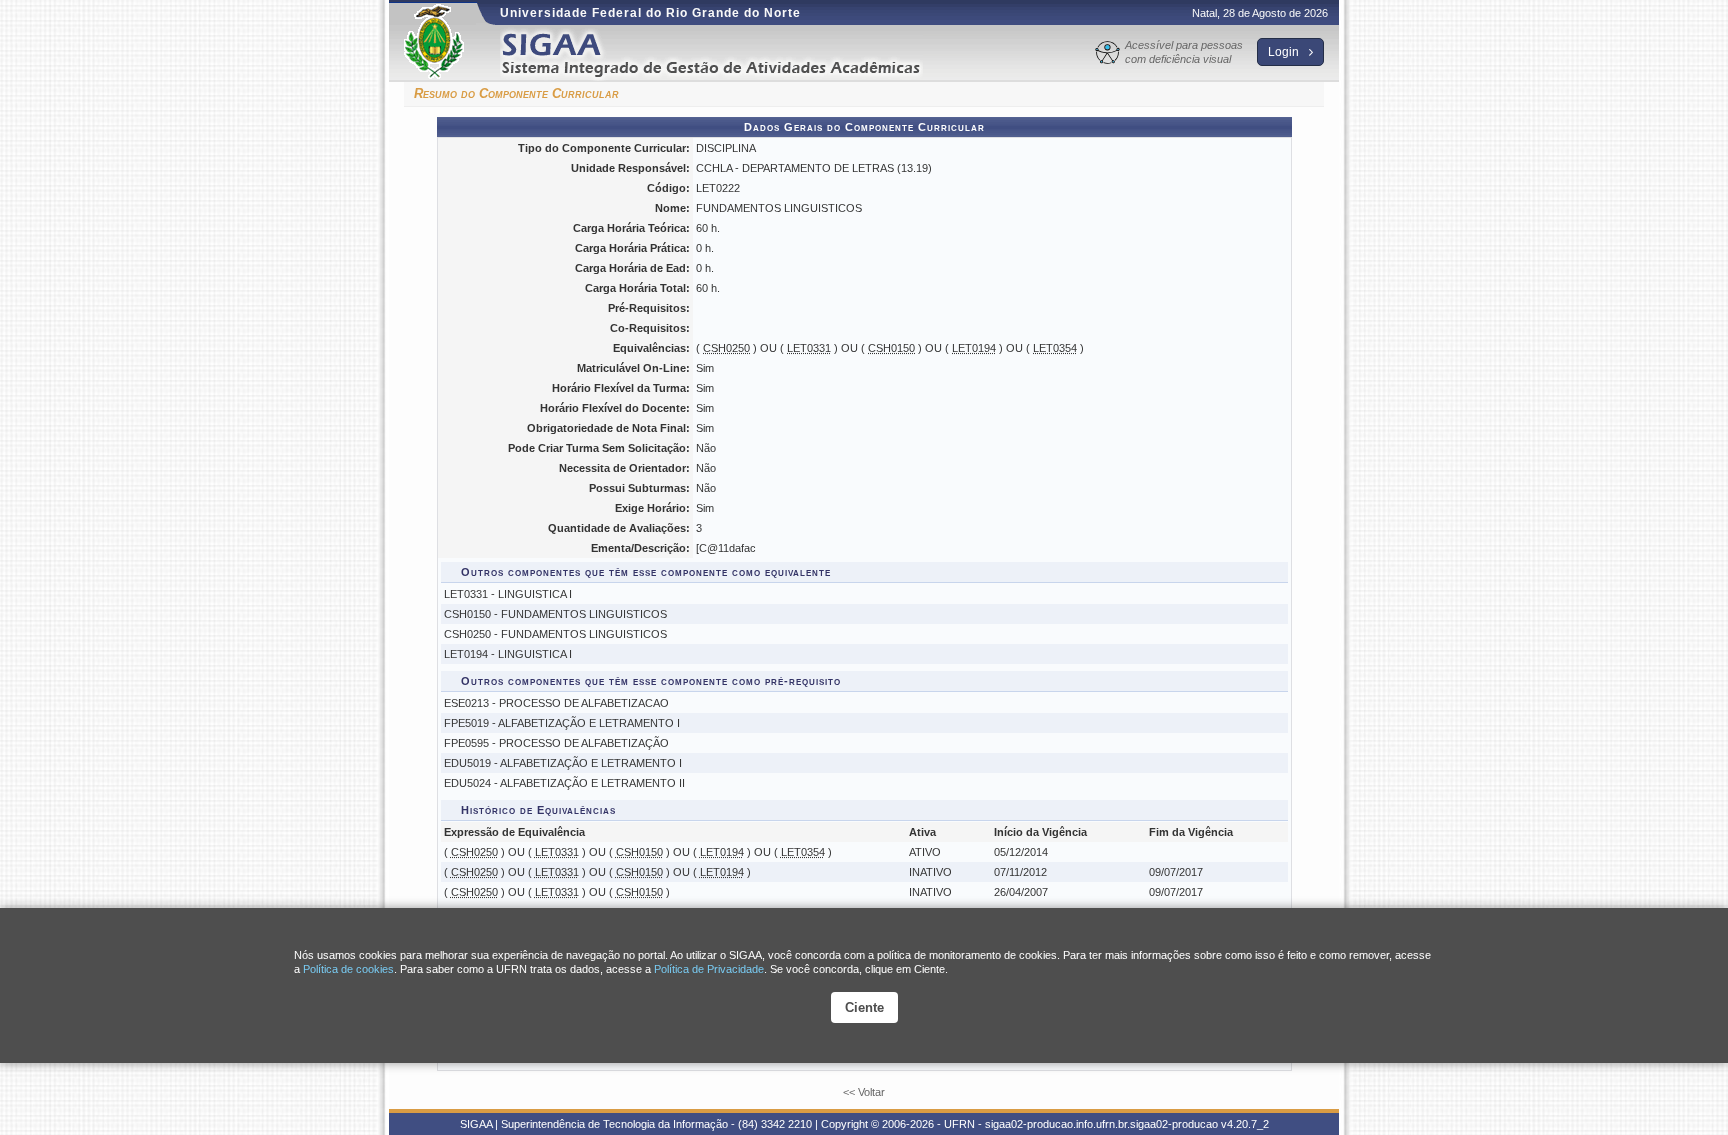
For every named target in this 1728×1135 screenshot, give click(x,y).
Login (1285, 52)
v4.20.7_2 (1245, 1124)
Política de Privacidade (709, 969)
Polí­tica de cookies (348, 969)
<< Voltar (864, 1092)
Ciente (864, 1007)
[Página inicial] (725, 53)
